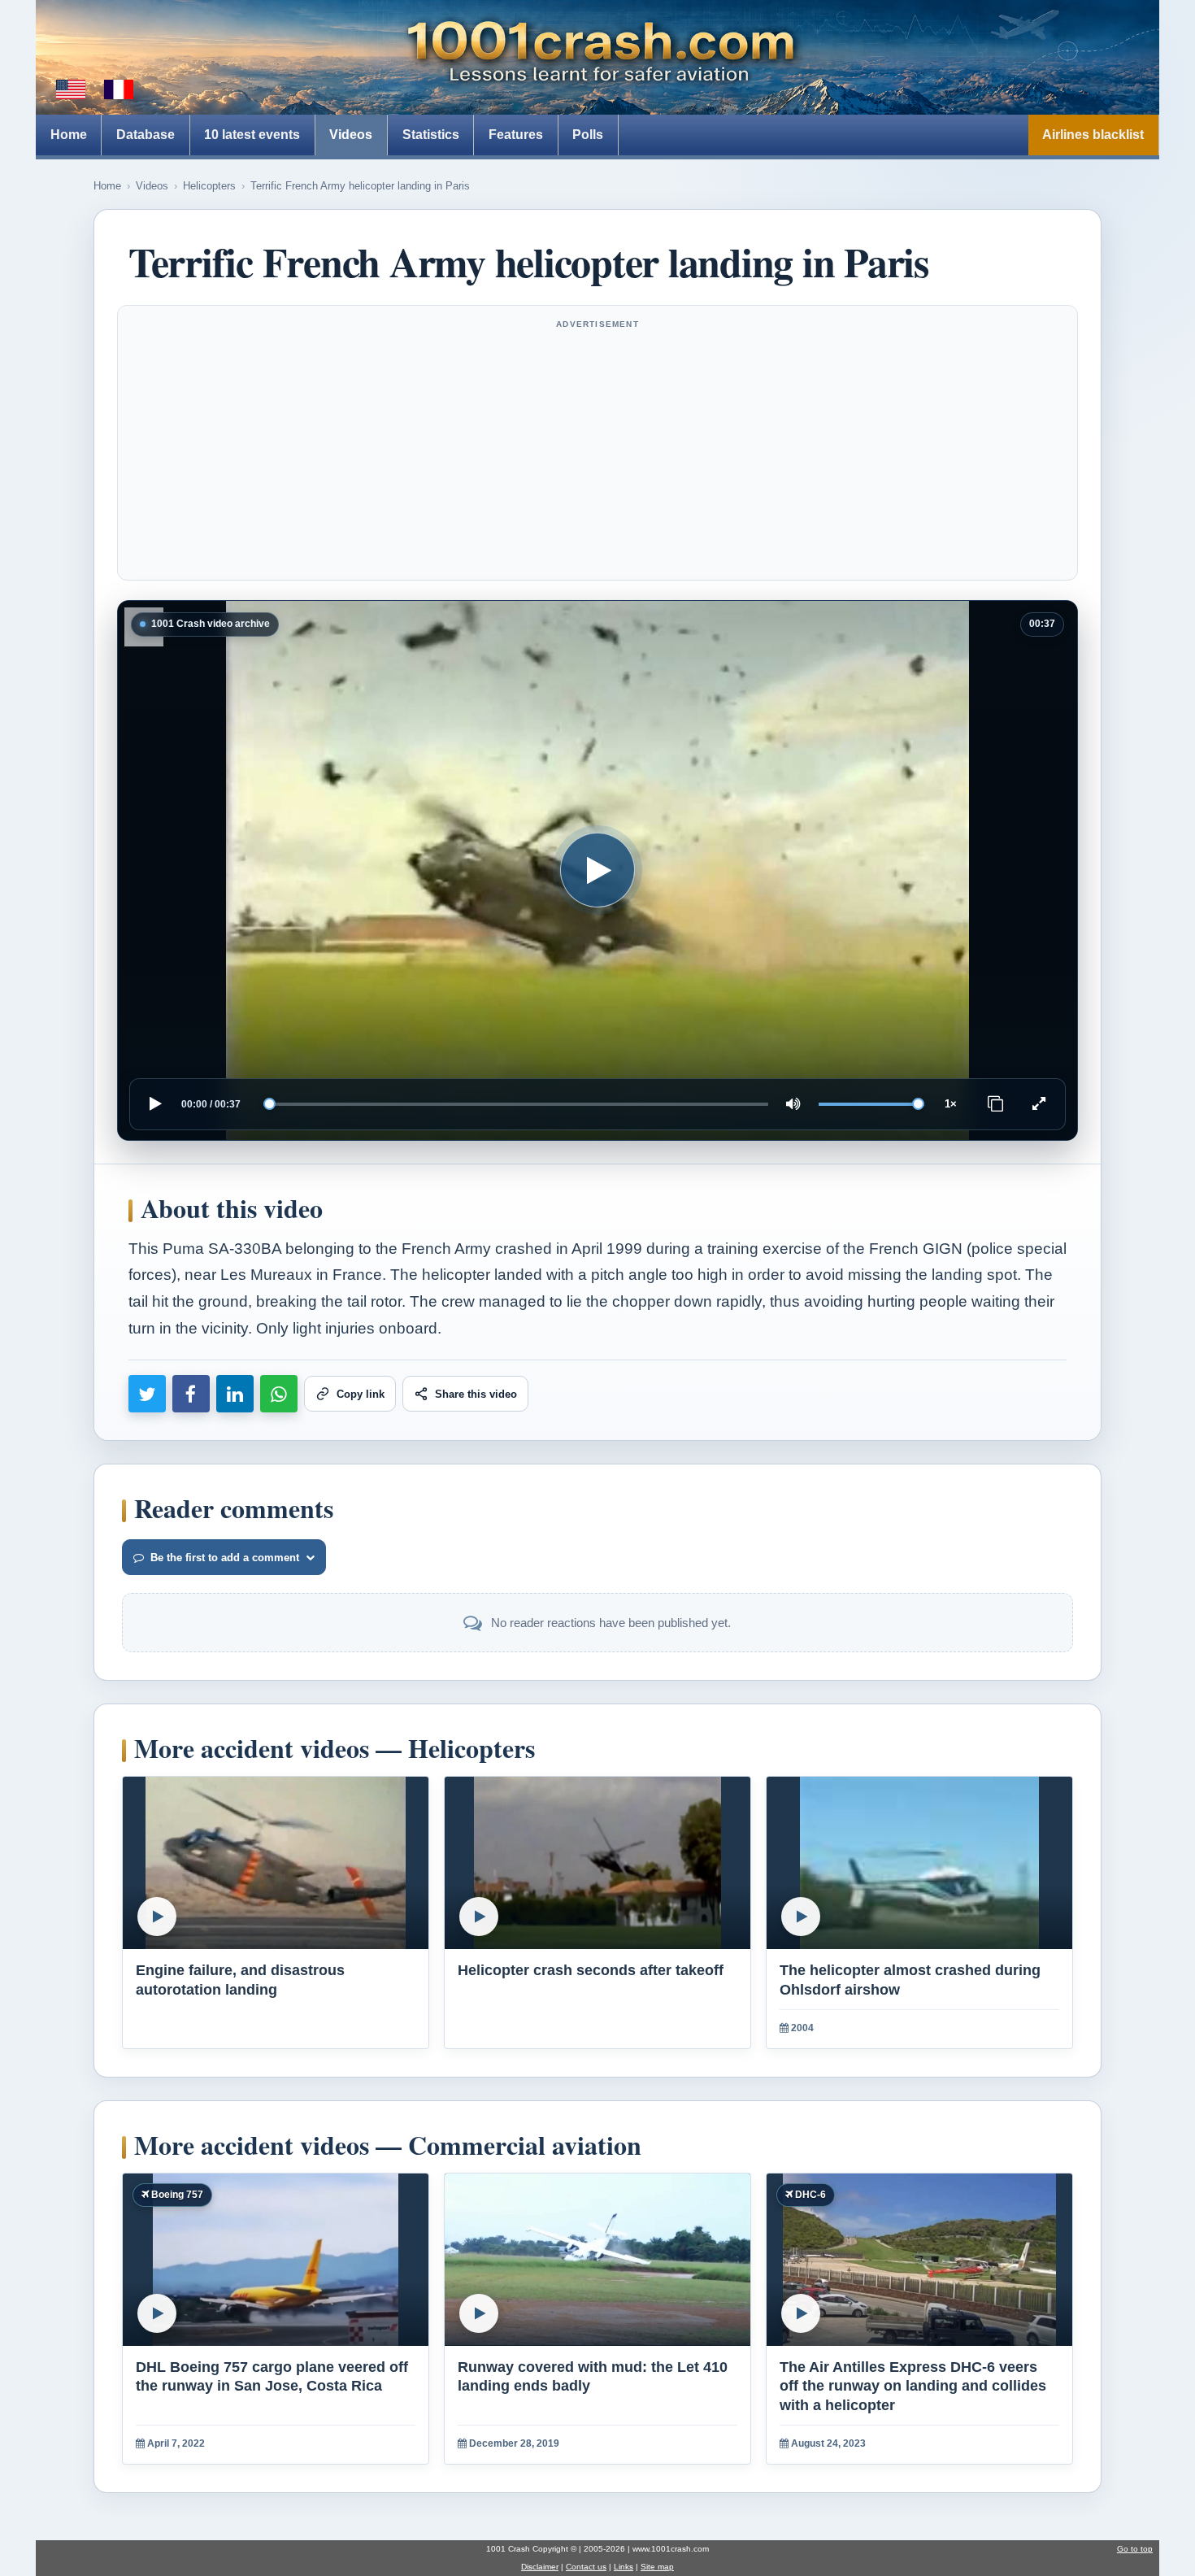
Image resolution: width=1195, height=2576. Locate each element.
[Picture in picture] (996, 1104)
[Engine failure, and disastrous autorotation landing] (276, 1863)
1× (951, 1104)
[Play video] (597, 870)
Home (69, 135)
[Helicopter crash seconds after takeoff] (597, 1863)
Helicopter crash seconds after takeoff (591, 1970)
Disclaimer (540, 2567)
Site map (657, 2567)
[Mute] (793, 1104)
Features (516, 135)
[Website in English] (71, 89)
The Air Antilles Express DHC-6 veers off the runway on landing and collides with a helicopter (913, 2386)
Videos (351, 135)
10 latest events (252, 135)
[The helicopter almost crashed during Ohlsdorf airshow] (919, 1863)
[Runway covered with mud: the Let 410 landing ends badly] (597, 2260)
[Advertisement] (597, 453)
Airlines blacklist (1093, 135)
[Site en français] (119, 89)
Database (146, 135)
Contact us (586, 2567)
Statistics (431, 135)
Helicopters (209, 186)
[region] (597, 870)
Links (624, 2567)
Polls (588, 135)
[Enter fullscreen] (1039, 1104)
